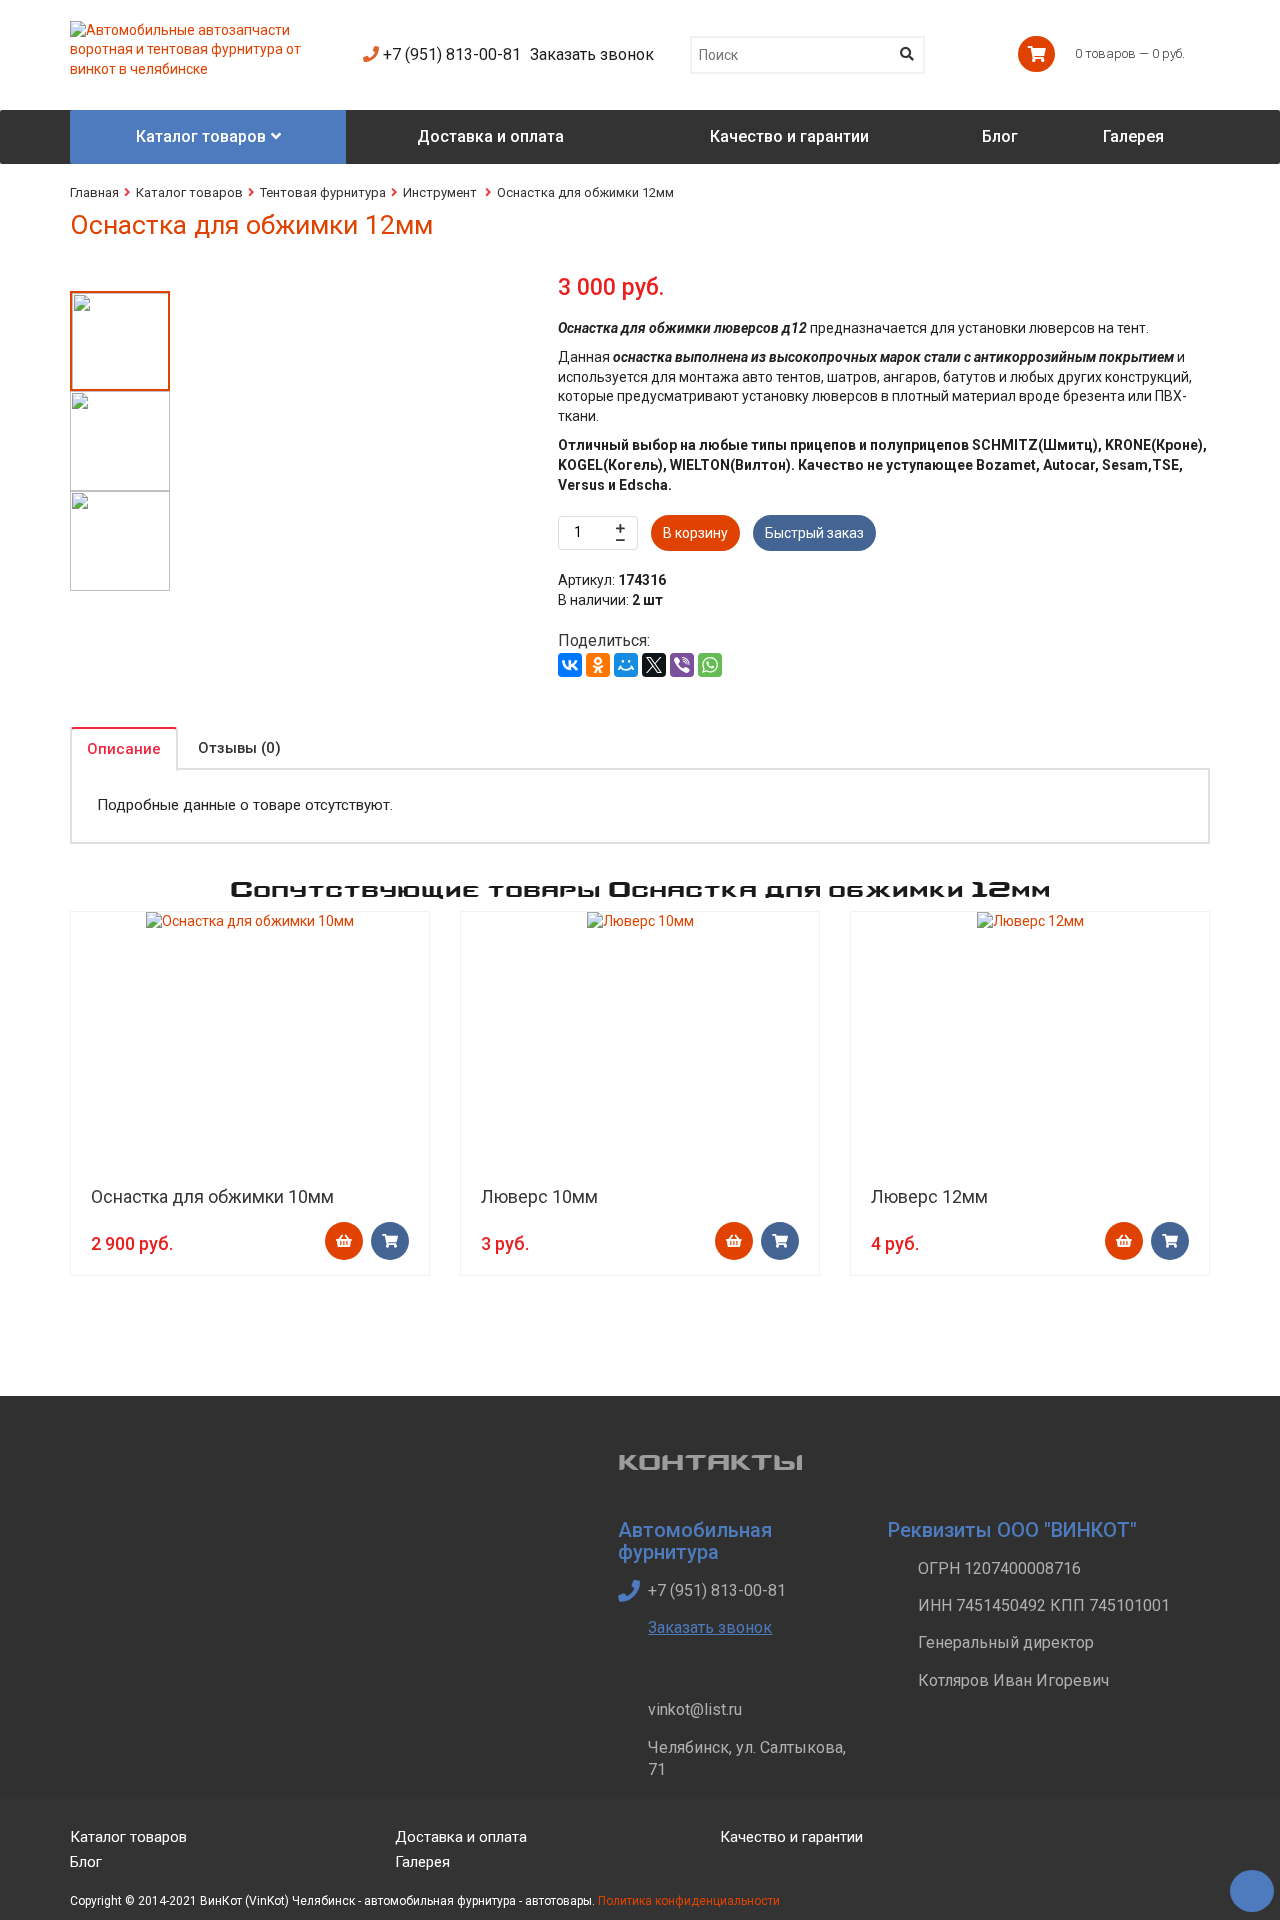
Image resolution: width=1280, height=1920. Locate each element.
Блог (86, 1862)
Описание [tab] (124, 749)
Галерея (422, 1862)
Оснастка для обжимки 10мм (212, 1196)
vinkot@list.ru (695, 1709)
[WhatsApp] (710, 665)
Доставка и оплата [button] (490, 136)
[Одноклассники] (598, 665)
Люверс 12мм (929, 1196)
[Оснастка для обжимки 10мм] (250, 922)
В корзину (695, 533)
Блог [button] (1000, 136)
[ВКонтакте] (570, 665)
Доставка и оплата (461, 1837)
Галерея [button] (1133, 136)
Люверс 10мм (539, 1196)
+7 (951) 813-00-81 (450, 54)
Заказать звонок (592, 54)
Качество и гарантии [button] (789, 136)
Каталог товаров (189, 192)
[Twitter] (1108, 1853)
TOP (1245, 1885)
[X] (654, 665)
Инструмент (441, 192)
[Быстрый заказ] (390, 1241)
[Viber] (682, 665)
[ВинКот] (201, 30)
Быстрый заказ (814, 533)
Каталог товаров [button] (201, 136)
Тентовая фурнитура (323, 192)
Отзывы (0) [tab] (239, 748)
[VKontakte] (1155, 1853)
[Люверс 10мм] (640, 922)
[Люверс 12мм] (1030, 922)
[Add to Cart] (344, 1241)
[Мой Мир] (626, 665)
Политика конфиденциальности (689, 1901)
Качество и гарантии (791, 1837)
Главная (94, 192)
